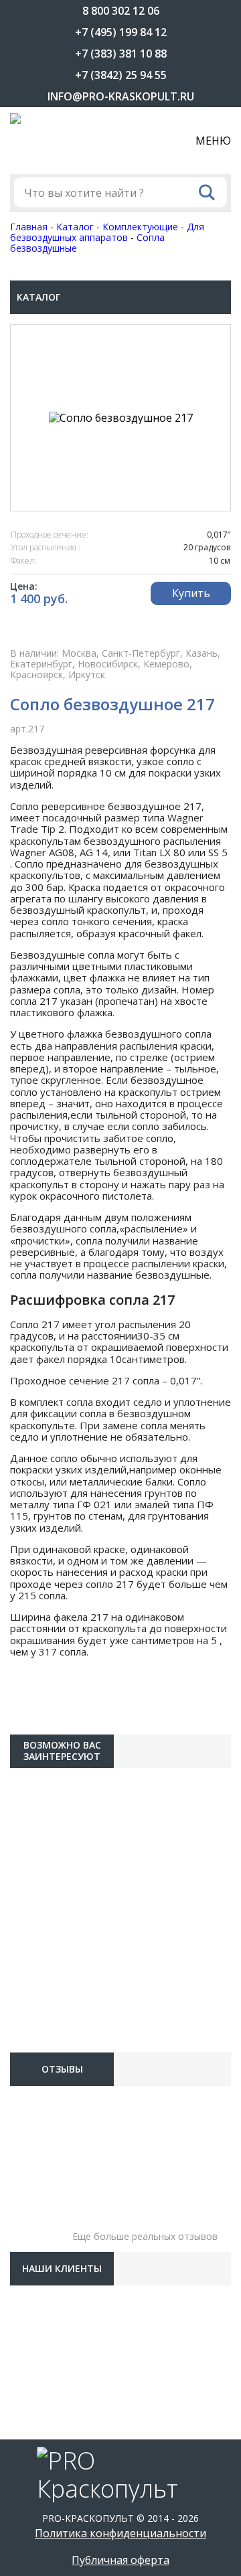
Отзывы (62, 2069)
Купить (191, 593)
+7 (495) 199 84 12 (121, 32)
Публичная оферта (120, 2560)
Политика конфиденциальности (120, 2533)
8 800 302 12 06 (121, 11)
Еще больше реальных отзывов (145, 2236)
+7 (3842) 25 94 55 (121, 75)
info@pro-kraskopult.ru (121, 96)
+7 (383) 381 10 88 (121, 54)
